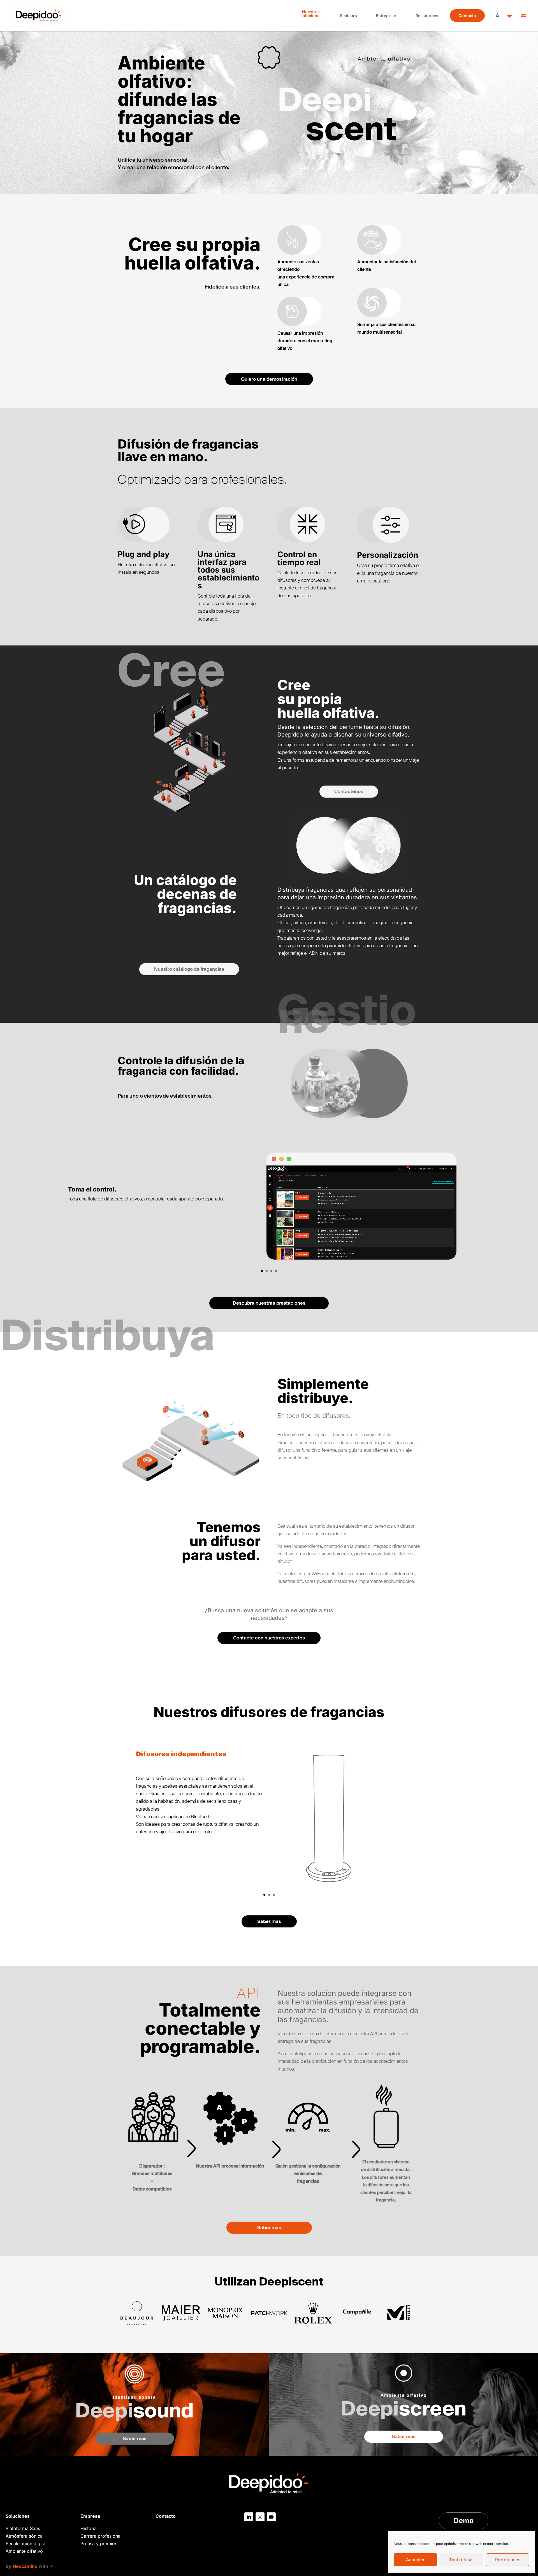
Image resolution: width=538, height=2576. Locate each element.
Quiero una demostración (269, 379)
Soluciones (18, 2516)
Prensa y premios (99, 2544)
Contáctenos (349, 791)
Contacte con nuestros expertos (269, 1638)
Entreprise (386, 16)
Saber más (269, 1921)
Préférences (508, 2560)
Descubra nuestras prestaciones (269, 1303)
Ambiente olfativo (24, 2551)
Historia (89, 2528)
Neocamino (25, 2566)
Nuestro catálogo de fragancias (189, 969)
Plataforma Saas (23, 2528)
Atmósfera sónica (24, 2536)
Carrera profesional (101, 2536)
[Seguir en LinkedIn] (249, 2517)
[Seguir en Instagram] (260, 2517)
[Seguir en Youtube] (271, 2517)
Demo (464, 2521)
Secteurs (348, 16)
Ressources (427, 16)
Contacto (467, 16)
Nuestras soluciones (311, 14)
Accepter (415, 2560)
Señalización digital (26, 2544)
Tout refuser (462, 2560)
